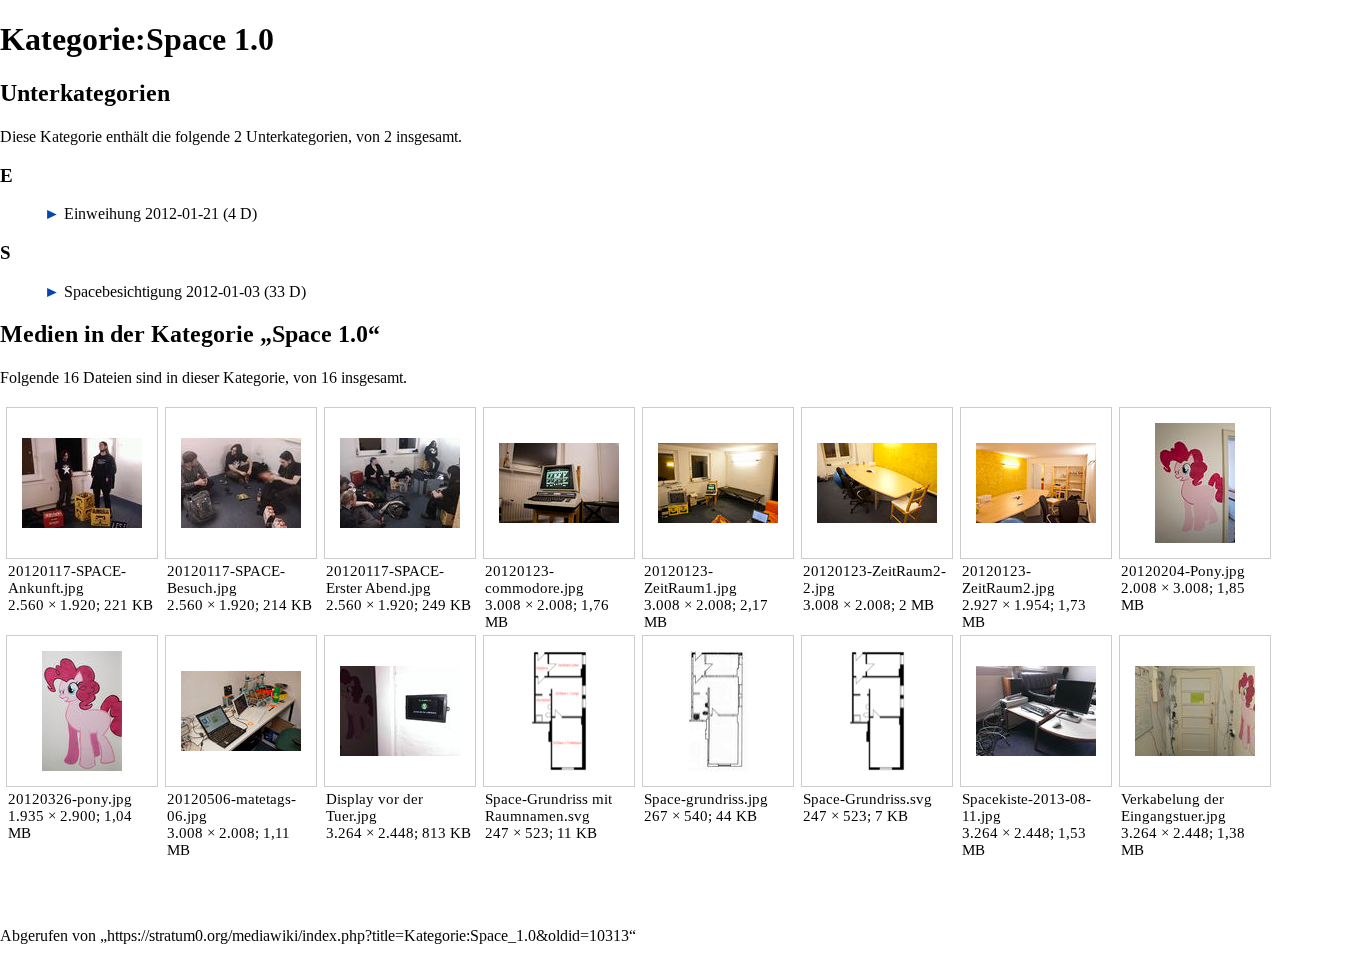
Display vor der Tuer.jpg (374, 807)
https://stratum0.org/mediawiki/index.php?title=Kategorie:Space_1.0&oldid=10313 (368, 935)
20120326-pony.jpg (70, 799)
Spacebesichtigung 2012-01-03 (162, 291)
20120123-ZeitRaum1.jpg (690, 579)
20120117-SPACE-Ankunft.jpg (67, 579)
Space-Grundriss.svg (867, 799)
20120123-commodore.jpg (534, 579)
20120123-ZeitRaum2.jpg (1008, 579)
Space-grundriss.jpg (706, 799)
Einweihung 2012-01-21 (141, 213)
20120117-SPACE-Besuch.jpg (226, 579)
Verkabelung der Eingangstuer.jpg (1173, 807)
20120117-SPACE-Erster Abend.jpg (385, 579)
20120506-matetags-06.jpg (231, 807)
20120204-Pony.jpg (1183, 571)
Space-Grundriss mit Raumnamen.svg (548, 807)
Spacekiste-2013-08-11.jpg (1026, 807)
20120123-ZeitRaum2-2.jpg (874, 579)
